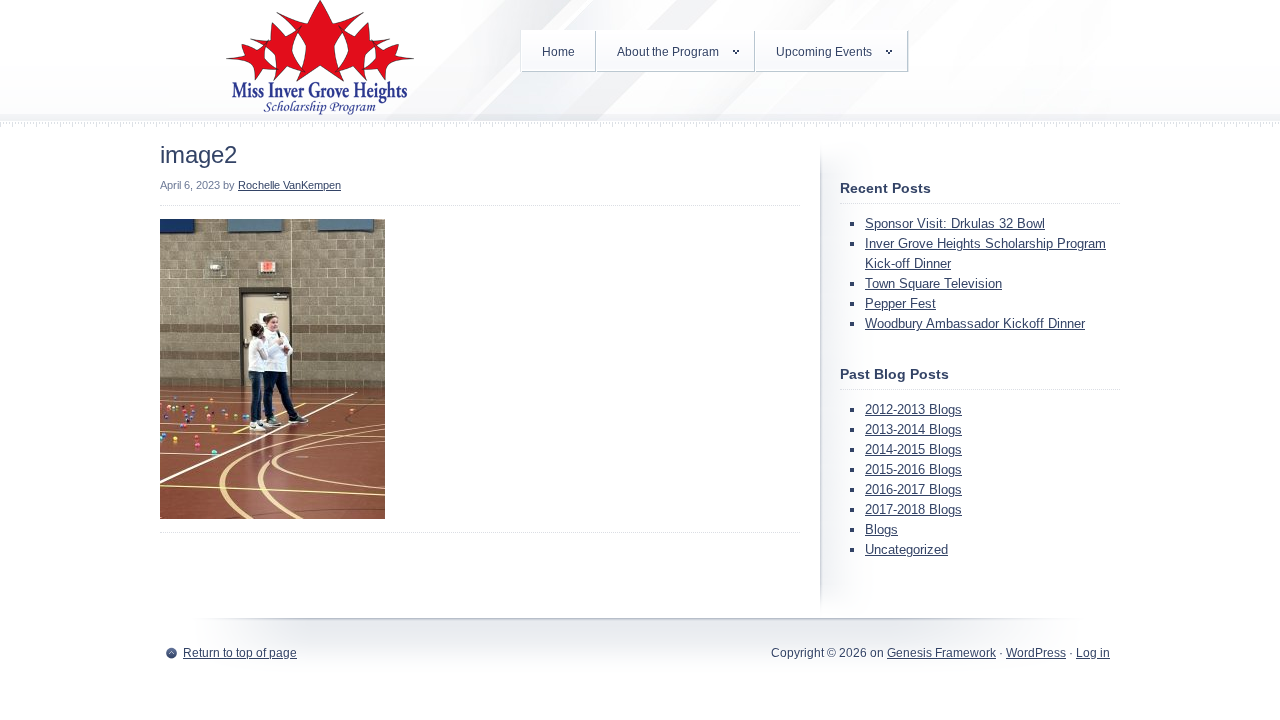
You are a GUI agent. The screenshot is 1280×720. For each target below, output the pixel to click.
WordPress (1036, 653)
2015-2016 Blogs (913, 469)
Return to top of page (240, 653)
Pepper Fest (900, 303)
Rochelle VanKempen (289, 185)
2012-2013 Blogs (913, 409)
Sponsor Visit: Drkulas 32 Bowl (955, 223)
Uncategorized (906, 549)
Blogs (881, 529)
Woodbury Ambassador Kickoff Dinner (975, 323)
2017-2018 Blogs (913, 509)
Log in (1093, 653)
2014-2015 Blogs (913, 449)
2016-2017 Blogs (913, 489)
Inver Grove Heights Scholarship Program (320, 60)
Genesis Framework (941, 653)
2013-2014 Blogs (913, 429)
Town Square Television (933, 283)
